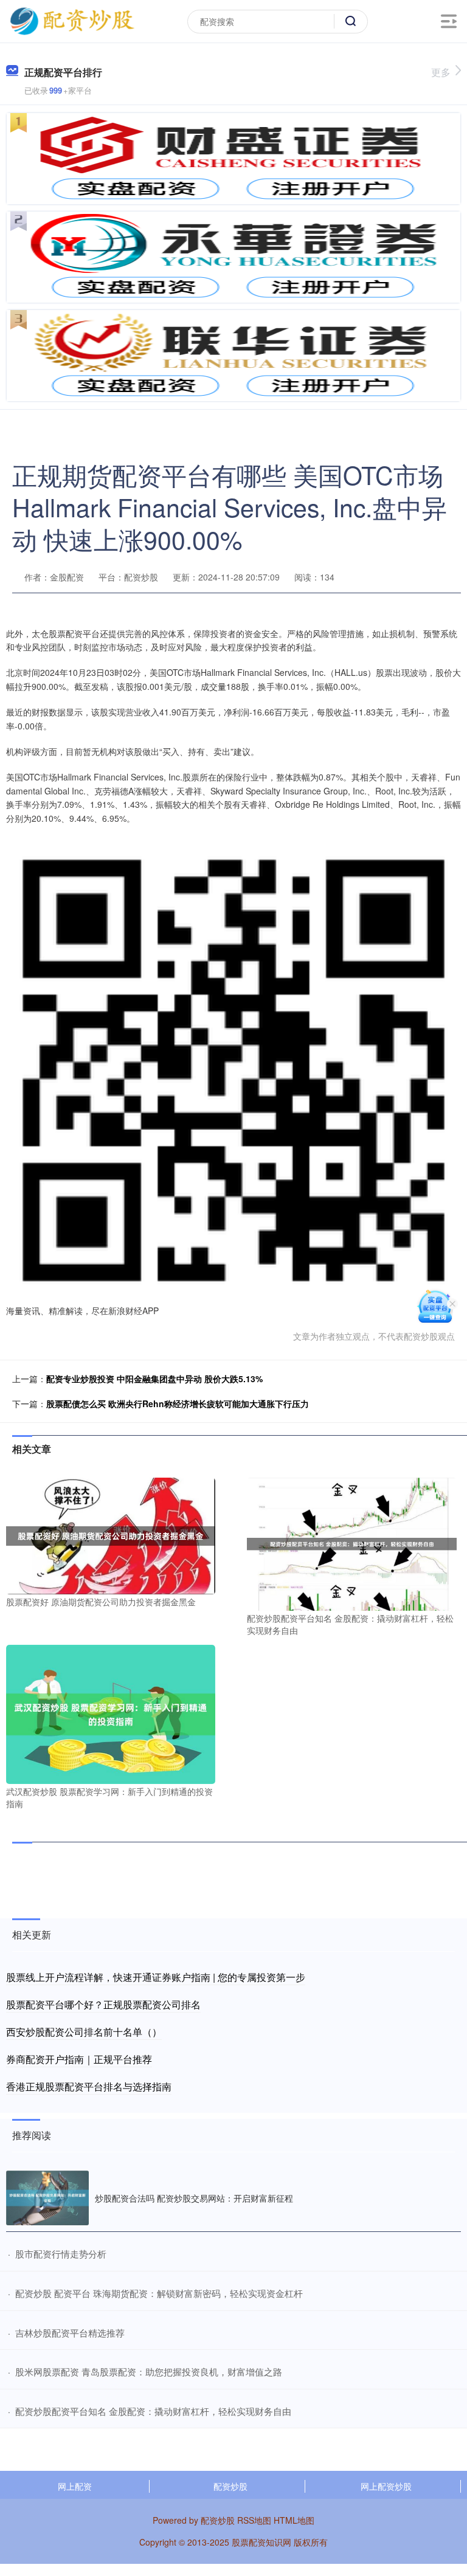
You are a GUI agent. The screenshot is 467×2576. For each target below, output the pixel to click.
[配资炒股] (72, 20)
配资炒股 (230, 2486)
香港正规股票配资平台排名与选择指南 (89, 2086)
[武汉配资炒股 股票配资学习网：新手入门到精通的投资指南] (111, 1713)
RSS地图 (254, 2520)
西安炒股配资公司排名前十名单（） (84, 2032)
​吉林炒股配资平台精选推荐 (70, 2333)
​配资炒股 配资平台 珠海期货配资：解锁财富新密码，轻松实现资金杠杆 (159, 2293)
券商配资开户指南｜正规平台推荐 (79, 2059)
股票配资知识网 (261, 2542)
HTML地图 (294, 2520)
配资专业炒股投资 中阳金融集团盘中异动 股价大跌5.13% (154, 1379)
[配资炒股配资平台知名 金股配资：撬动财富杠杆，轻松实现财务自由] (351, 1543)
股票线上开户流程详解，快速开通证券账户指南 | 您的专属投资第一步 (156, 1977)
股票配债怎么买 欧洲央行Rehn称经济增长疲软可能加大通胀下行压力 (178, 1403)
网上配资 (75, 2486)
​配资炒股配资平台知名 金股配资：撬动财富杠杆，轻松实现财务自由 (153, 2411)
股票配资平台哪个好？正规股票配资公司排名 (103, 2004)
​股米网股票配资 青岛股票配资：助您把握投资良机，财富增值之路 (149, 2371)
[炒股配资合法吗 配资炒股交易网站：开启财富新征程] (47, 2198)
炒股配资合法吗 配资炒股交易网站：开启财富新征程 (194, 2198)
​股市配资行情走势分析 (61, 2254)
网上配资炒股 (386, 2486)
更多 (441, 72)
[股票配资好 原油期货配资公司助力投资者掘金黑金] (111, 1535)
